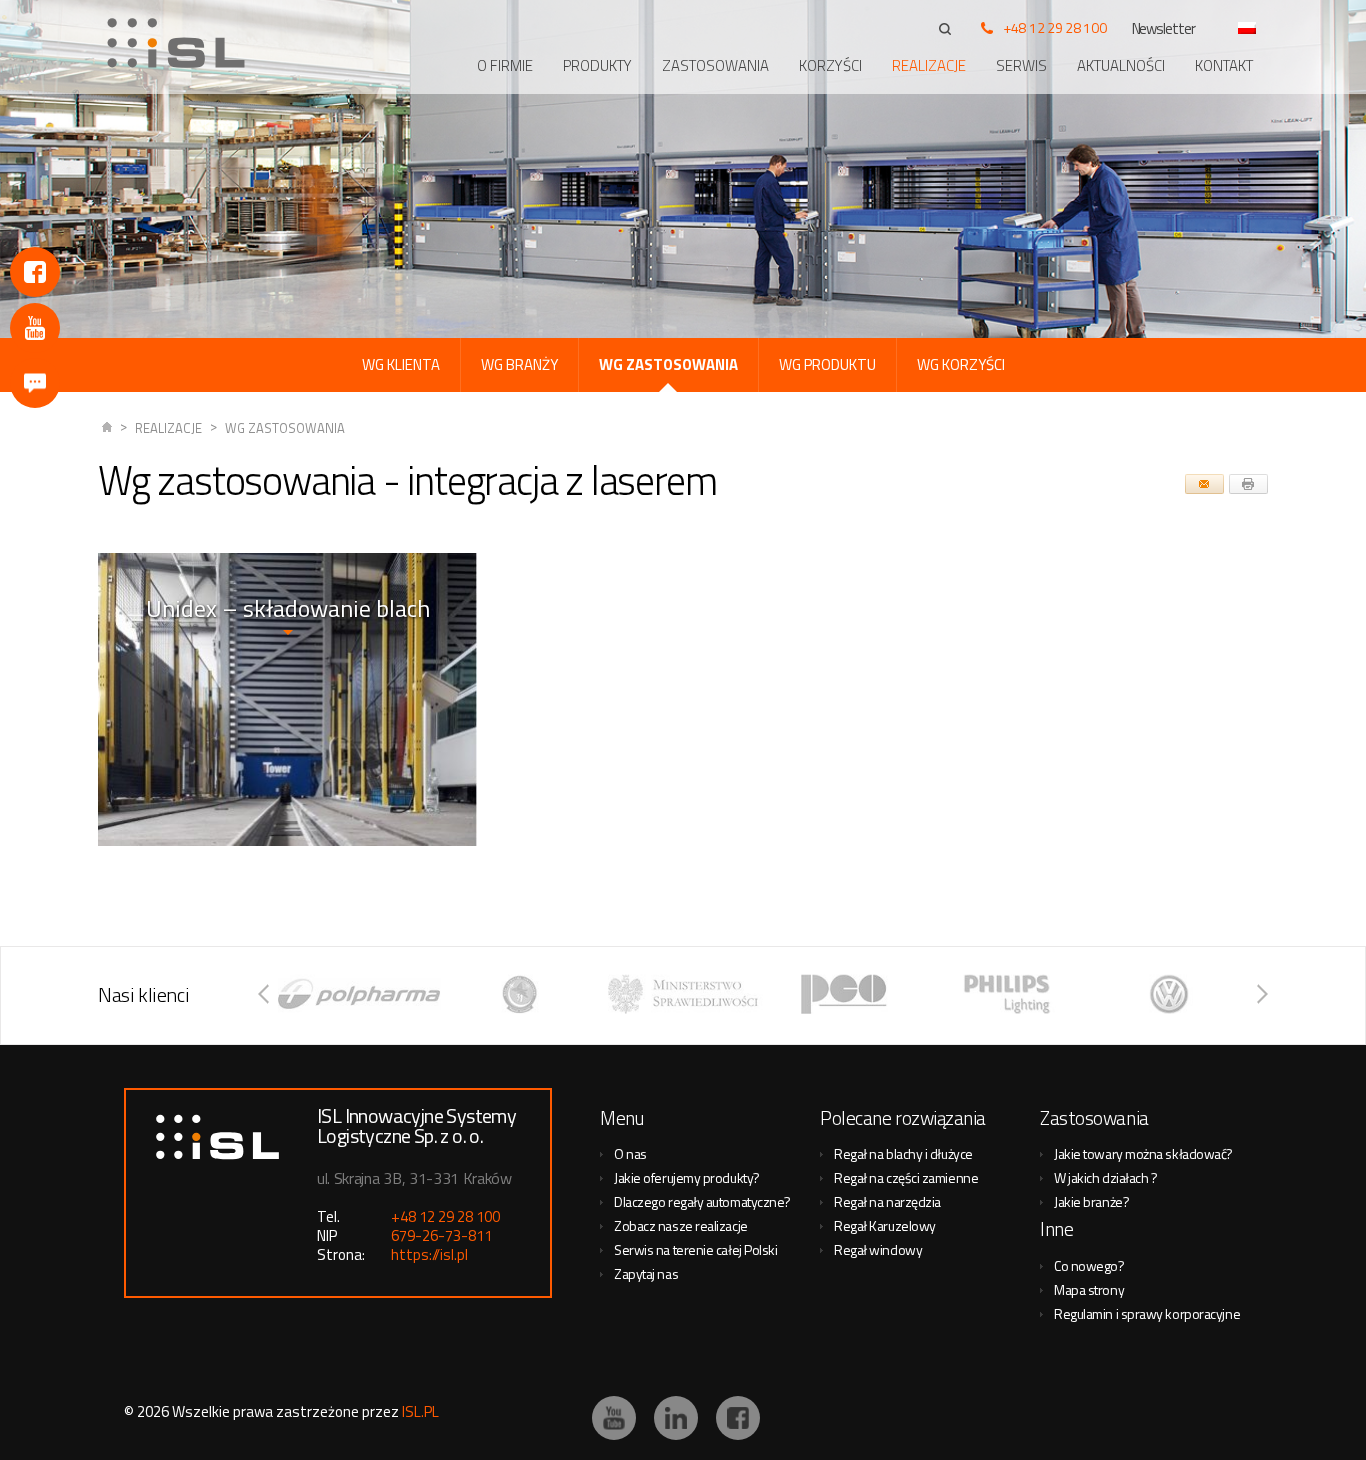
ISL (107, 428)
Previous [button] (263, 994)
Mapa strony (1089, 1289)
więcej (288, 748)
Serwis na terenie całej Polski (696, 1249)
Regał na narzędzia (887, 1201)
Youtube (35, 328)
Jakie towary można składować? (1143, 1153)
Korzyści (830, 65)
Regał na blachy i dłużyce (903, 1153)
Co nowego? (1089, 1265)
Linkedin (676, 1418)
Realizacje (929, 65)
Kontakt (1224, 65)
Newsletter (1164, 28)
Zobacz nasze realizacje (681, 1225)
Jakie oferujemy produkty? (687, 1177)
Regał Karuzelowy (885, 1225)
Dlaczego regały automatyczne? (702, 1201)
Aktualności (1121, 65)
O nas (630, 1153)
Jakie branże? (1091, 1201)
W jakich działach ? (1105, 1177)
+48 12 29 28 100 (1055, 27)
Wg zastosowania (285, 428)
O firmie (505, 65)
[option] (383, 994)
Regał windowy (878, 1249)
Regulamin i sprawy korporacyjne (1147, 1313)
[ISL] (183, 43)
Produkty (597, 65)
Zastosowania (715, 65)
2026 (153, 1411)
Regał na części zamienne (906, 1177)
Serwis (1021, 65)
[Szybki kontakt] (35, 383)
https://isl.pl (429, 1254)
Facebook (35, 272)
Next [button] (1262, 994)
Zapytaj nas (646, 1273)
